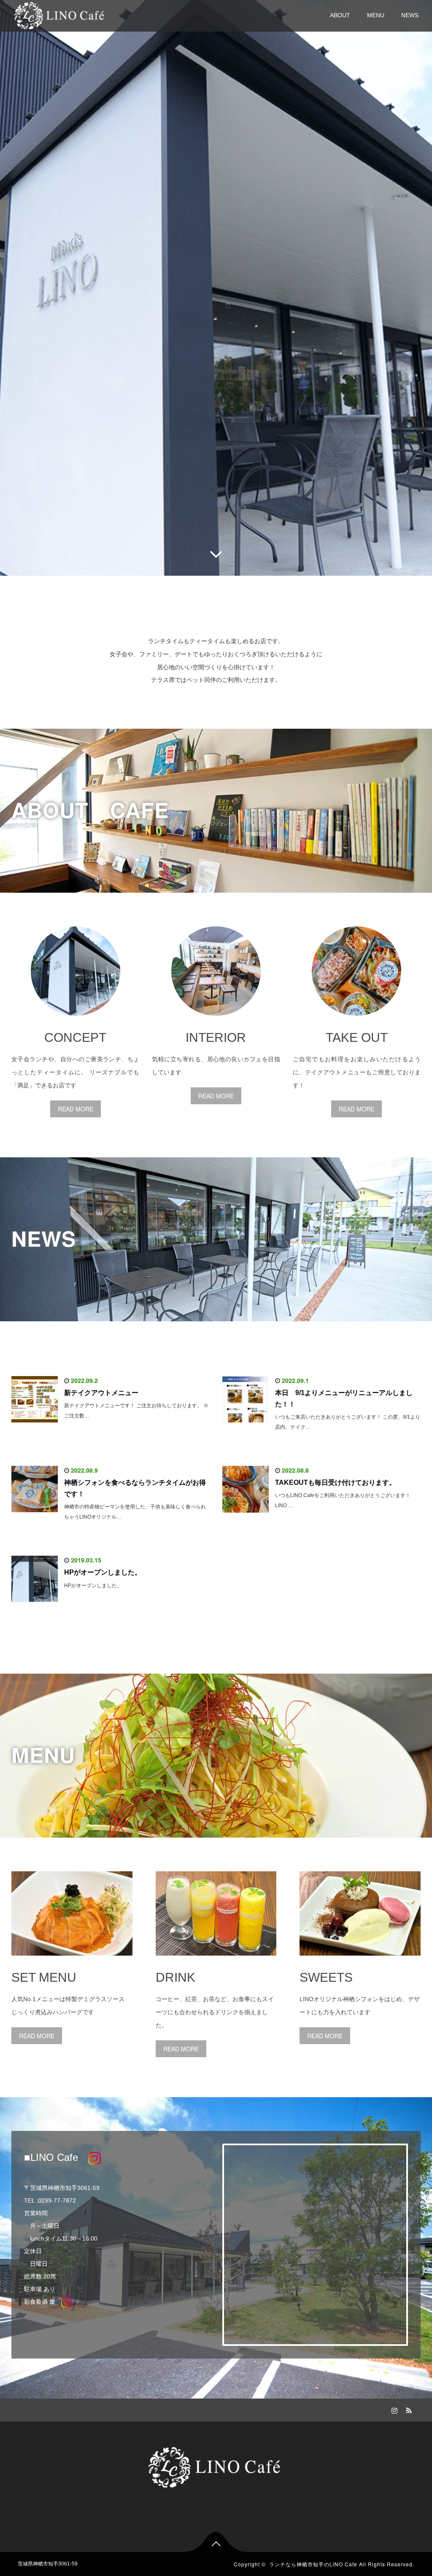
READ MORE (76, 1109)
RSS (408, 2409)
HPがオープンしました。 (103, 1572)
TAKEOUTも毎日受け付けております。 (335, 1483)
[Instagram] (394, 2409)
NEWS (410, 15)
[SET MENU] (72, 1962)
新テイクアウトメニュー (101, 1393)
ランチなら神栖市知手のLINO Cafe (313, 2564)
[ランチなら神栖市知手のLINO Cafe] (60, 15)
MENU (376, 15)
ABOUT (340, 15)
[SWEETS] (360, 1962)
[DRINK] (216, 1962)
